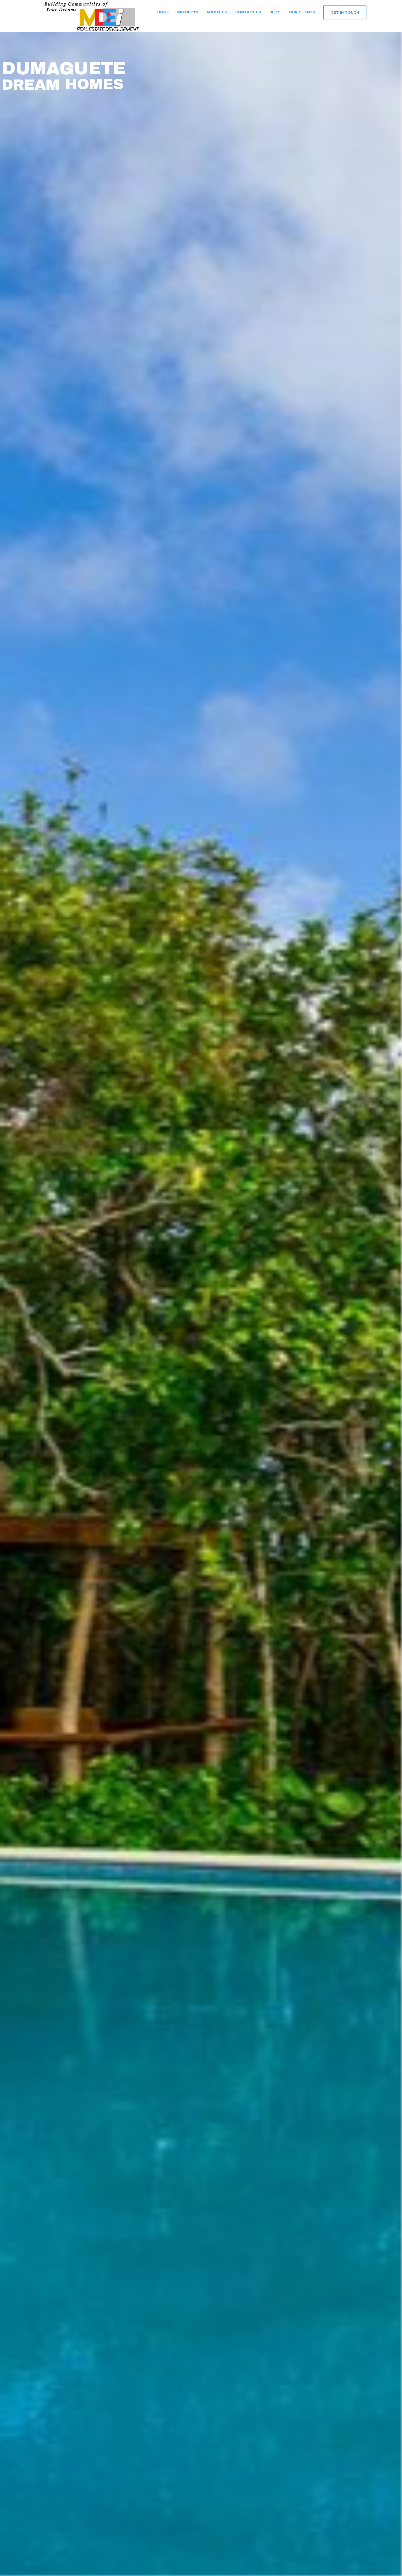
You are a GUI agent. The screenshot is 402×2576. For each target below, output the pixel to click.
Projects (188, 12)
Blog (275, 12)
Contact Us (248, 12)
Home (163, 12)
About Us (217, 12)
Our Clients (302, 12)
